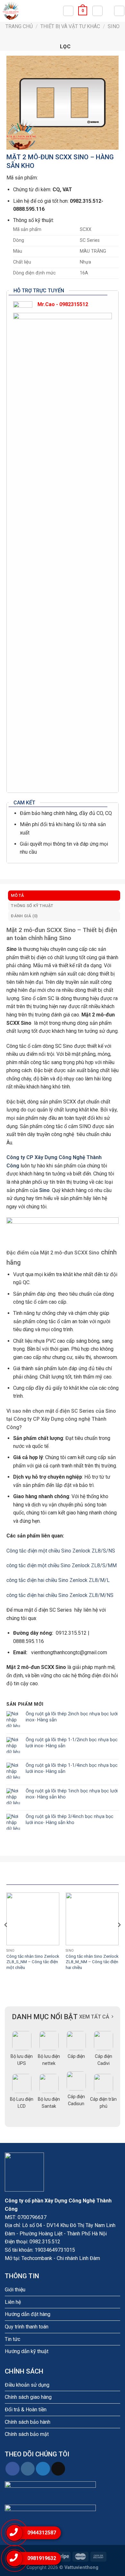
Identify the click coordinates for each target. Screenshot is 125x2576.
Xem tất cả (94, 2017)
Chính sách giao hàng (28, 2397)
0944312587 (42, 2533)
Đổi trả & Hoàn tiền (26, 2410)
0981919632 (42, 2558)
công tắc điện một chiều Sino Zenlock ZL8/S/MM (62, 1565)
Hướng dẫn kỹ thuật (27, 2351)
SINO (114, 26)
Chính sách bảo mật (27, 2434)
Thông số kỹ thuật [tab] (32, 906)
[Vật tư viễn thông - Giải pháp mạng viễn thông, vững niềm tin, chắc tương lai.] (31, 11)
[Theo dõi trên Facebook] (12, 2469)
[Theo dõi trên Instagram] (28, 2469)
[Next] (119, 1938)
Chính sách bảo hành (28, 2422)
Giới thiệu (15, 2290)
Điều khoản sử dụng (27, 2385)
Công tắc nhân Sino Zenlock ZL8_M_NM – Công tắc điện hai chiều (92, 1962)
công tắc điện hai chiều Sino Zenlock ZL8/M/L (58, 1580)
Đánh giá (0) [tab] (24, 916)
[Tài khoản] (97, 11)
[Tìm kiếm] (68, 11)
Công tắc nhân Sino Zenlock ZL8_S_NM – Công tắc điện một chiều (33, 1962)
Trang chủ (19, 26)
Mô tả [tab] (17, 895)
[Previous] (6, 1938)
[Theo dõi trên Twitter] (43, 2469)
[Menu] (119, 11)
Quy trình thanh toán (27, 2327)
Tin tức (13, 2339)
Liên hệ (13, 2302)
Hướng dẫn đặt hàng (28, 2314)
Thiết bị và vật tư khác (70, 26)
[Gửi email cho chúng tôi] (58, 2469)
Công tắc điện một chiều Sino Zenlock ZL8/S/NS (61, 1551)
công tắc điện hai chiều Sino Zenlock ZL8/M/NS (60, 1595)
